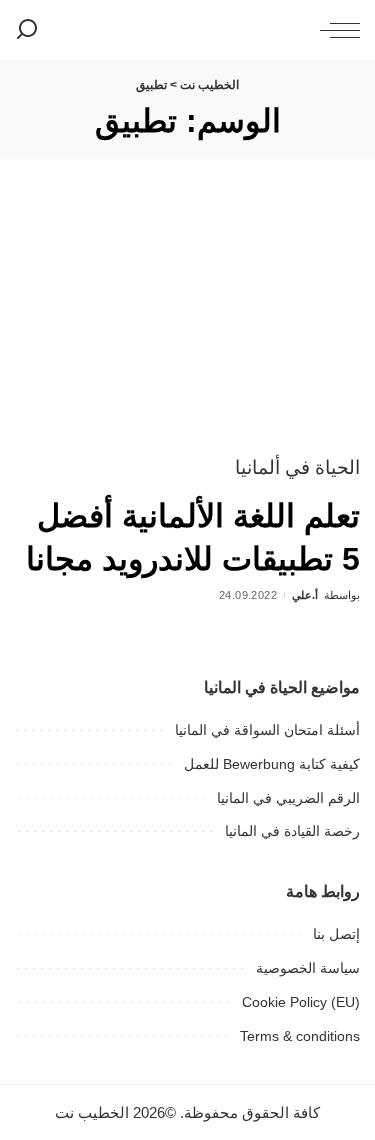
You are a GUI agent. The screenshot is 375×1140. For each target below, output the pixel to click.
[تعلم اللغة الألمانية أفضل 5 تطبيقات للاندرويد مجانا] (187, 321)
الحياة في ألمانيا (297, 467)
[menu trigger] (335, 30)
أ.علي (305, 595)
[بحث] (27, 30)
